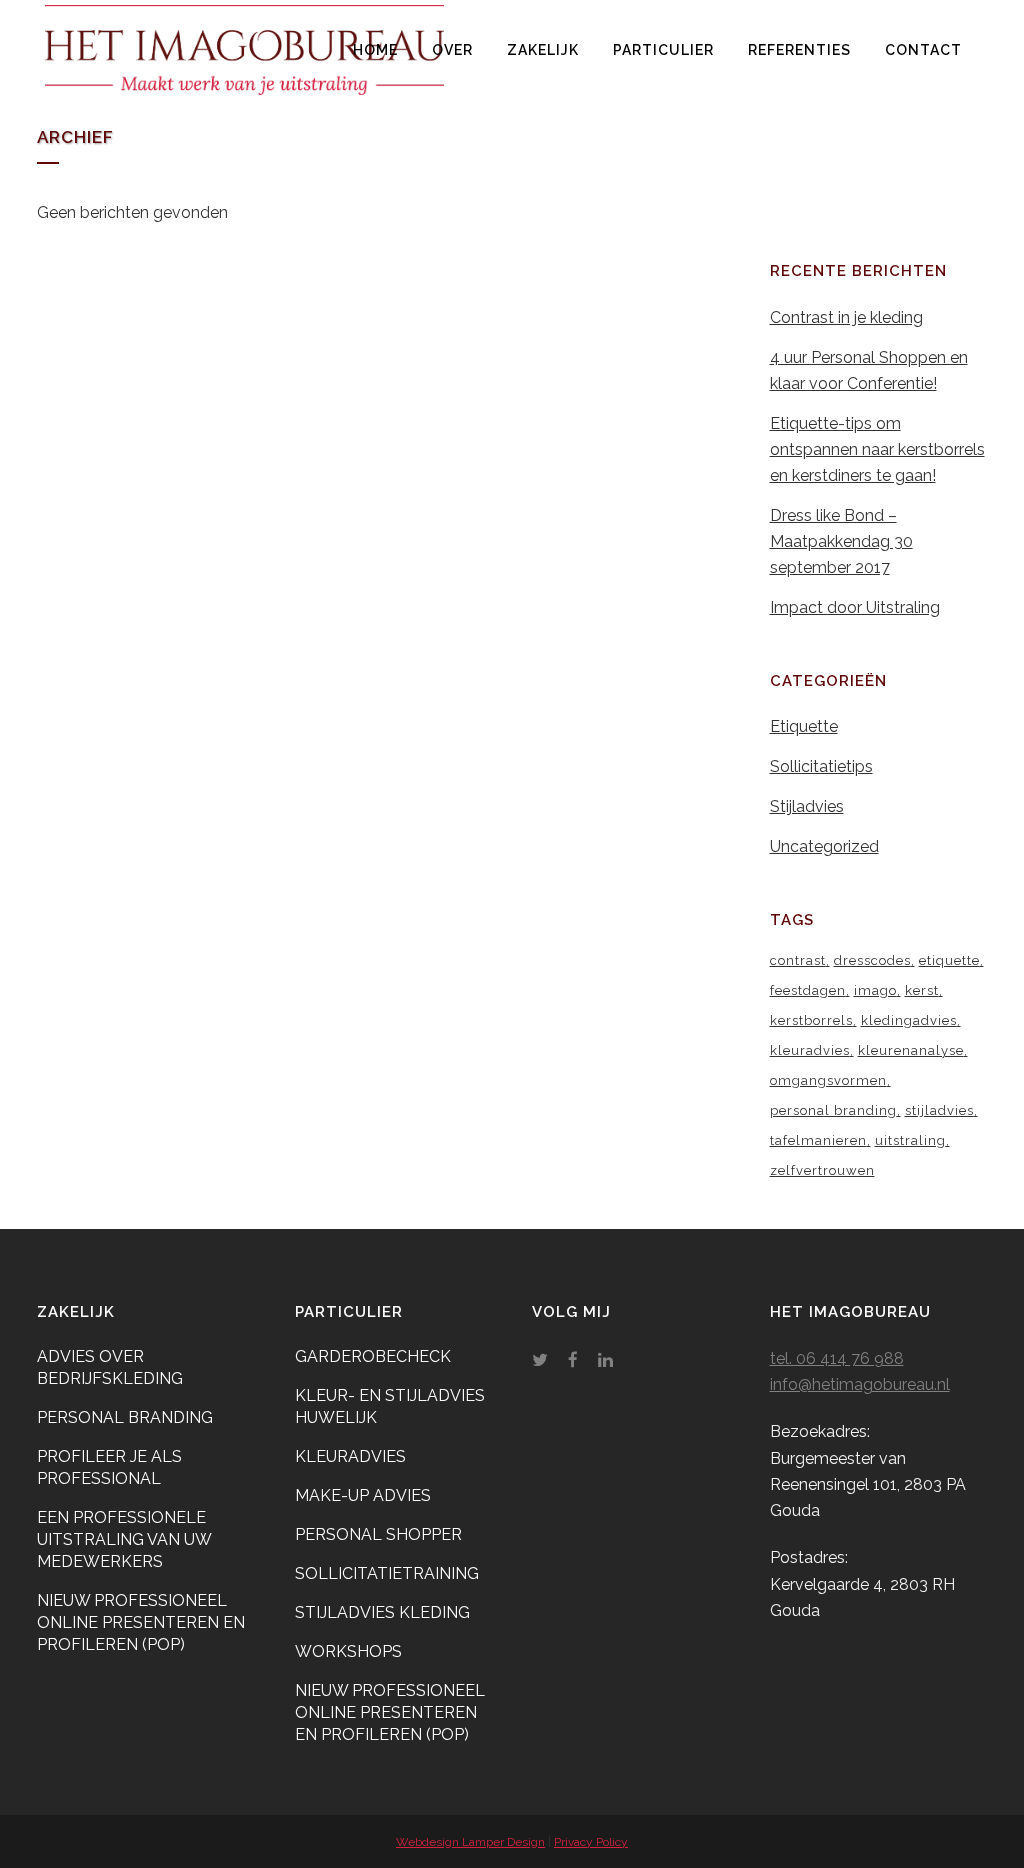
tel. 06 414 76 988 (837, 1358)
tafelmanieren (818, 1140)
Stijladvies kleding (382, 1612)
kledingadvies (909, 1020)
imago (875, 990)
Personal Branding (125, 1417)
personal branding (833, 1110)
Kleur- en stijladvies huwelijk (390, 1406)
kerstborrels (811, 1020)
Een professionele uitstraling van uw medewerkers (124, 1539)
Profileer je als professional (109, 1467)
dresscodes (872, 960)
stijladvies (939, 1110)
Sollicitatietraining (387, 1573)
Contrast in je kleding (846, 317)
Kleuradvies (350, 1456)
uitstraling (910, 1140)
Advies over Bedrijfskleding (110, 1367)
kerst (922, 990)
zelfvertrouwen (822, 1170)
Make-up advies (363, 1495)
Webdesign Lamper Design (470, 1842)
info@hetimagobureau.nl (860, 1384)
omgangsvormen (828, 1080)
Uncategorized (824, 846)
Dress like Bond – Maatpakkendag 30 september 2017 (841, 541)
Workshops (348, 1651)
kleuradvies (810, 1050)
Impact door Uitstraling (855, 607)
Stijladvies (807, 806)
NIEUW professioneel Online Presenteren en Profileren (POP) (141, 1622)
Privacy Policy (591, 1842)
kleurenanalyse (911, 1050)
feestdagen (808, 990)
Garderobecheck (373, 1356)
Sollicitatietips (821, 766)
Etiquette (804, 726)
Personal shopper (378, 1534)
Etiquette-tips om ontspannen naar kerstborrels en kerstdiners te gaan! (877, 449)
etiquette (949, 960)
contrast (798, 960)
